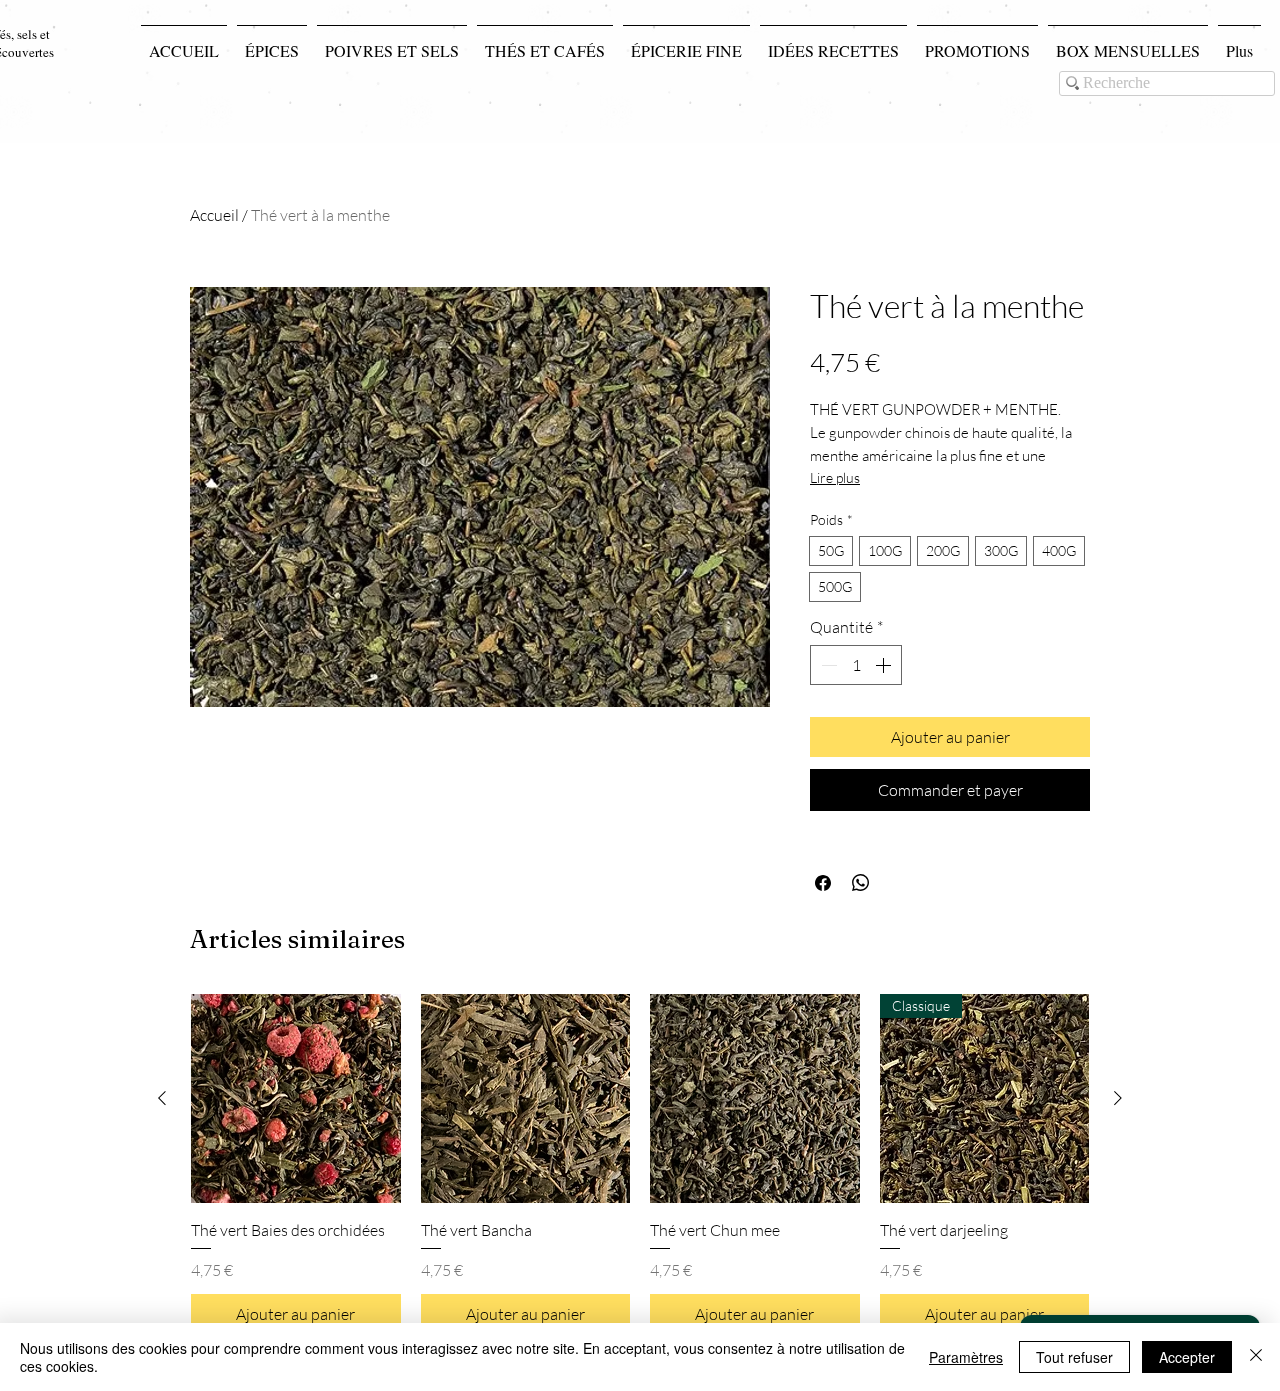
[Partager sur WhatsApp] (861, 883)
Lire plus (835, 477)
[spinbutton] (856, 665)
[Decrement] (827, 665)
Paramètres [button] (966, 1357)
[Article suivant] (1118, 1098)
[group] (640, 1164)
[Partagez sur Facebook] (823, 883)
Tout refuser (1074, 1357)
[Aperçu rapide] (296, 1099)
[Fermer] (1256, 1357)
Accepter (1187, 1357)
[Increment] (885, 665)
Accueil (214, 215)
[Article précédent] (162, 1098)
